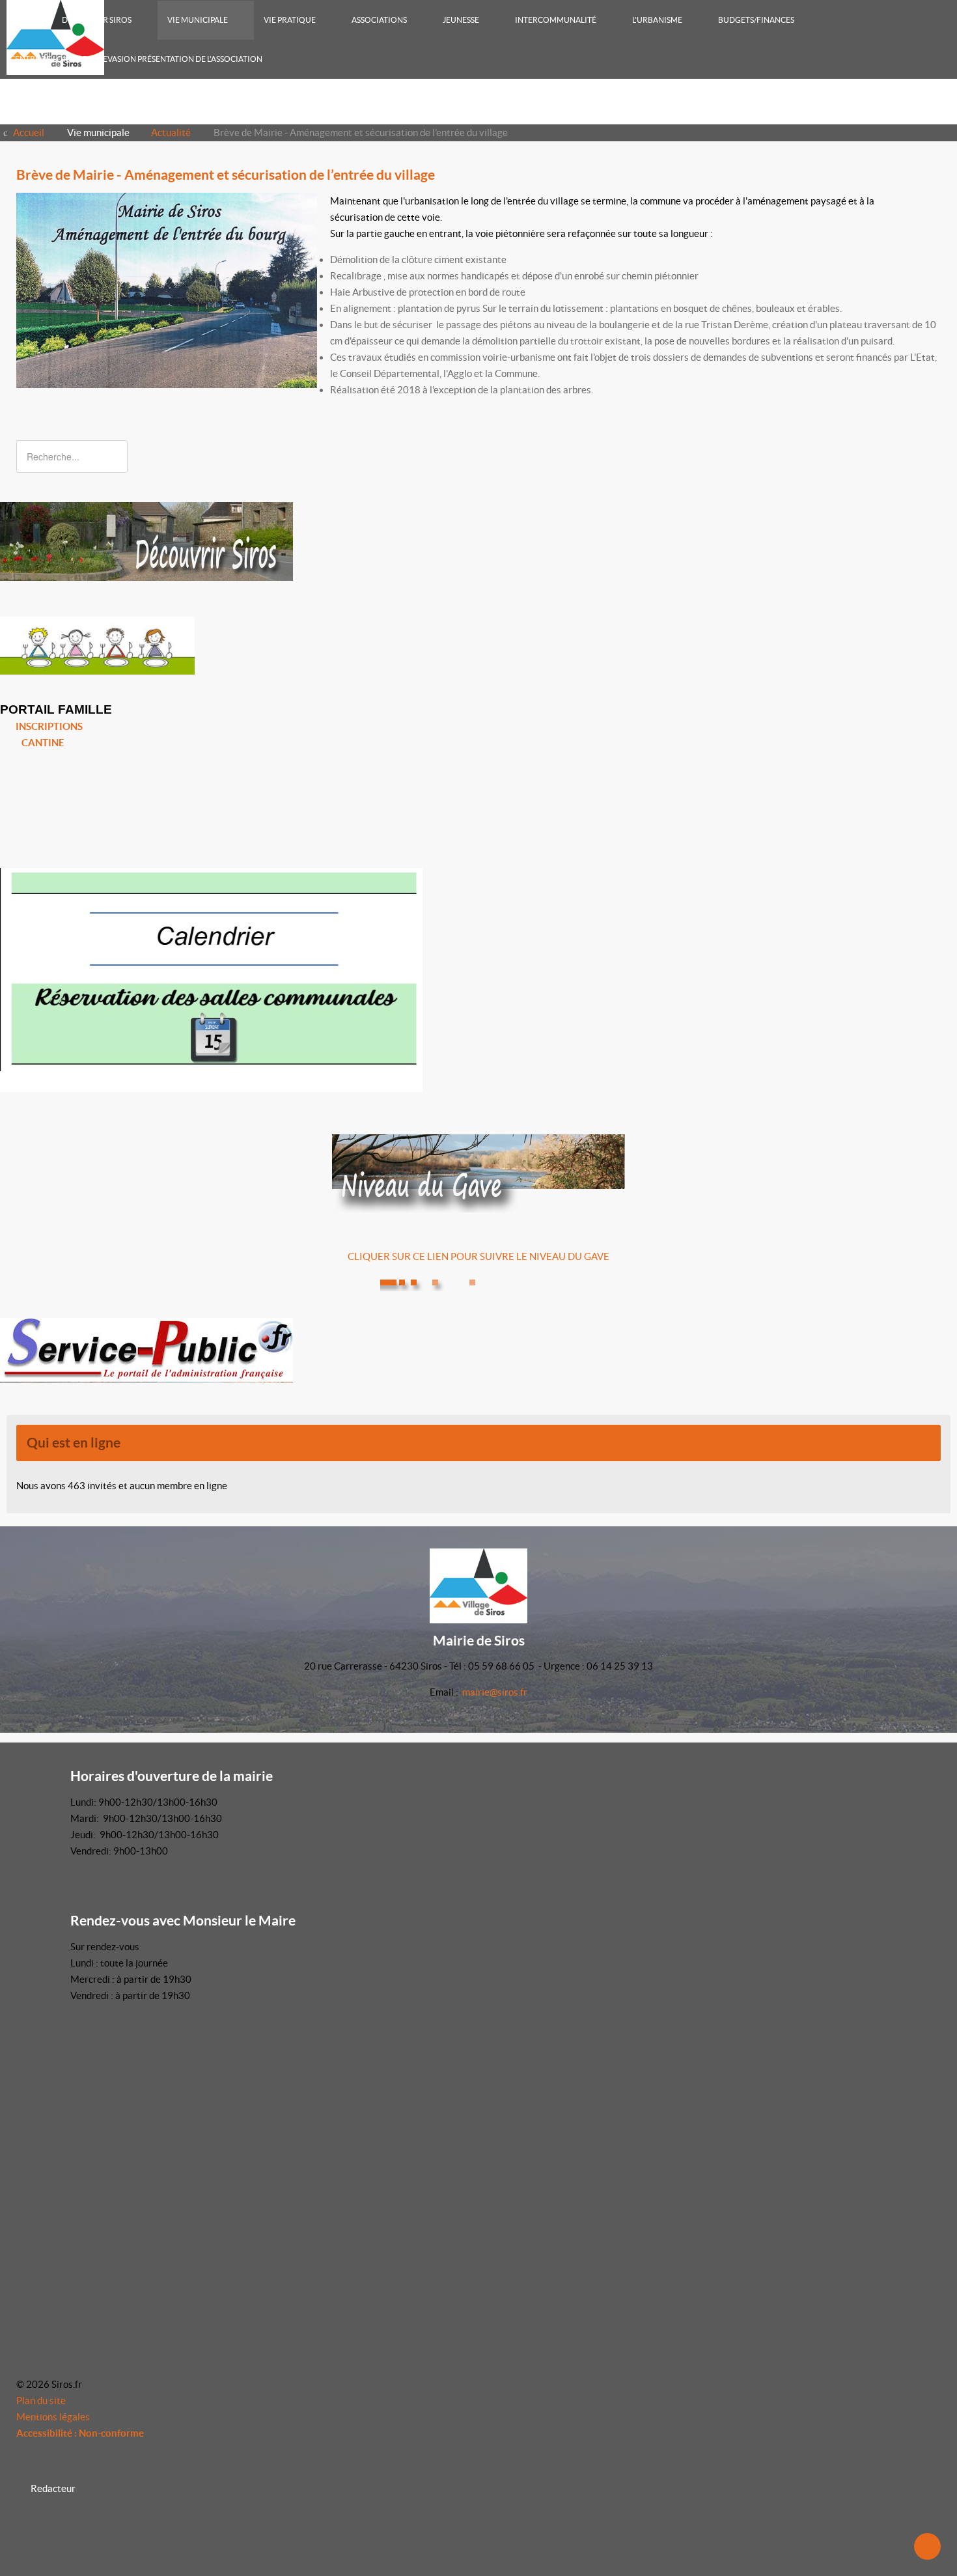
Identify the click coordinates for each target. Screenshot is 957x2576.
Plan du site (41, 2401)
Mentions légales (53, 2417)
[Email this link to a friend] (937, 201)
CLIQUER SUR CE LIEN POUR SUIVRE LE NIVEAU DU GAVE (478, 1256)
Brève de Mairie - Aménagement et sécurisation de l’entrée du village (226, 175)
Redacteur (53, 2488)
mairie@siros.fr (495, 1692)
